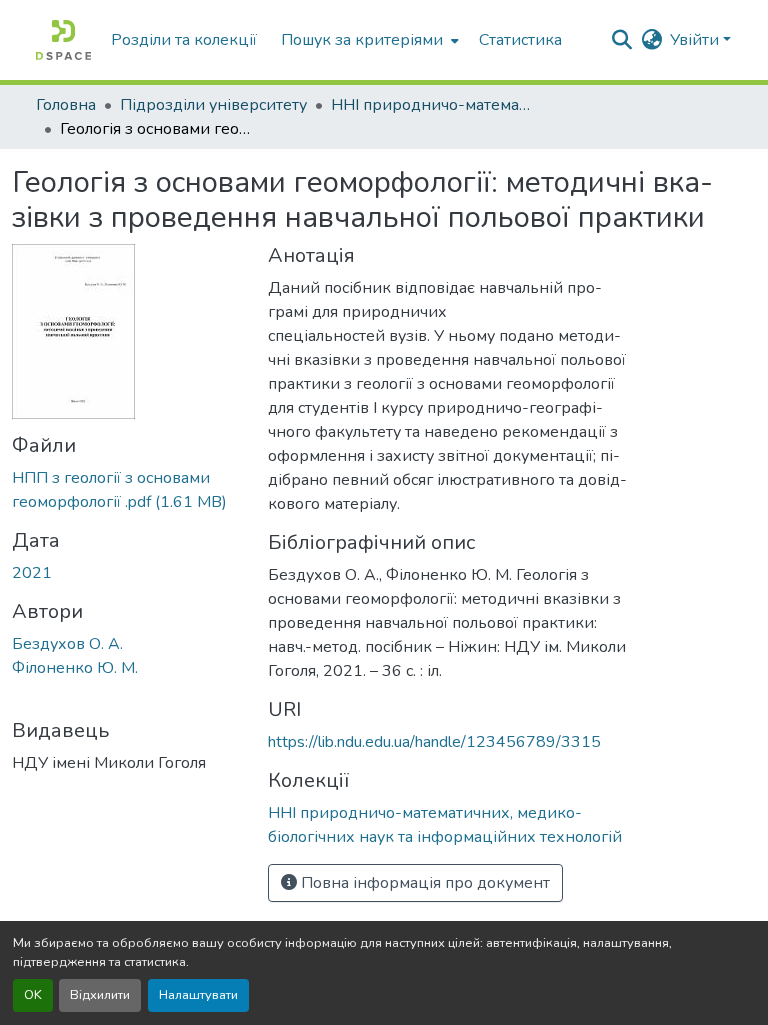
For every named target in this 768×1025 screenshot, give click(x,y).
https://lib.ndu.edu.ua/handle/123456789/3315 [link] (434, 742)
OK (33, 995)
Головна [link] (66, 105)
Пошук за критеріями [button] (362, 40)
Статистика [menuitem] (520, 40)
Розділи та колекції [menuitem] (184, 40)
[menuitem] (368, 40)
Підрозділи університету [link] (213, 105)
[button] (63, 40)
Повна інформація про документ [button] (423, 883)
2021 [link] (32, 573)
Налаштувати (198, 995)
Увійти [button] (696, 40)
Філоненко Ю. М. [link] (75, 668)
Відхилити (100, 995)
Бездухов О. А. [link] (67, 644)
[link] (128, 490)
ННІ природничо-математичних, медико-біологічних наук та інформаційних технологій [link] (431, 105)
